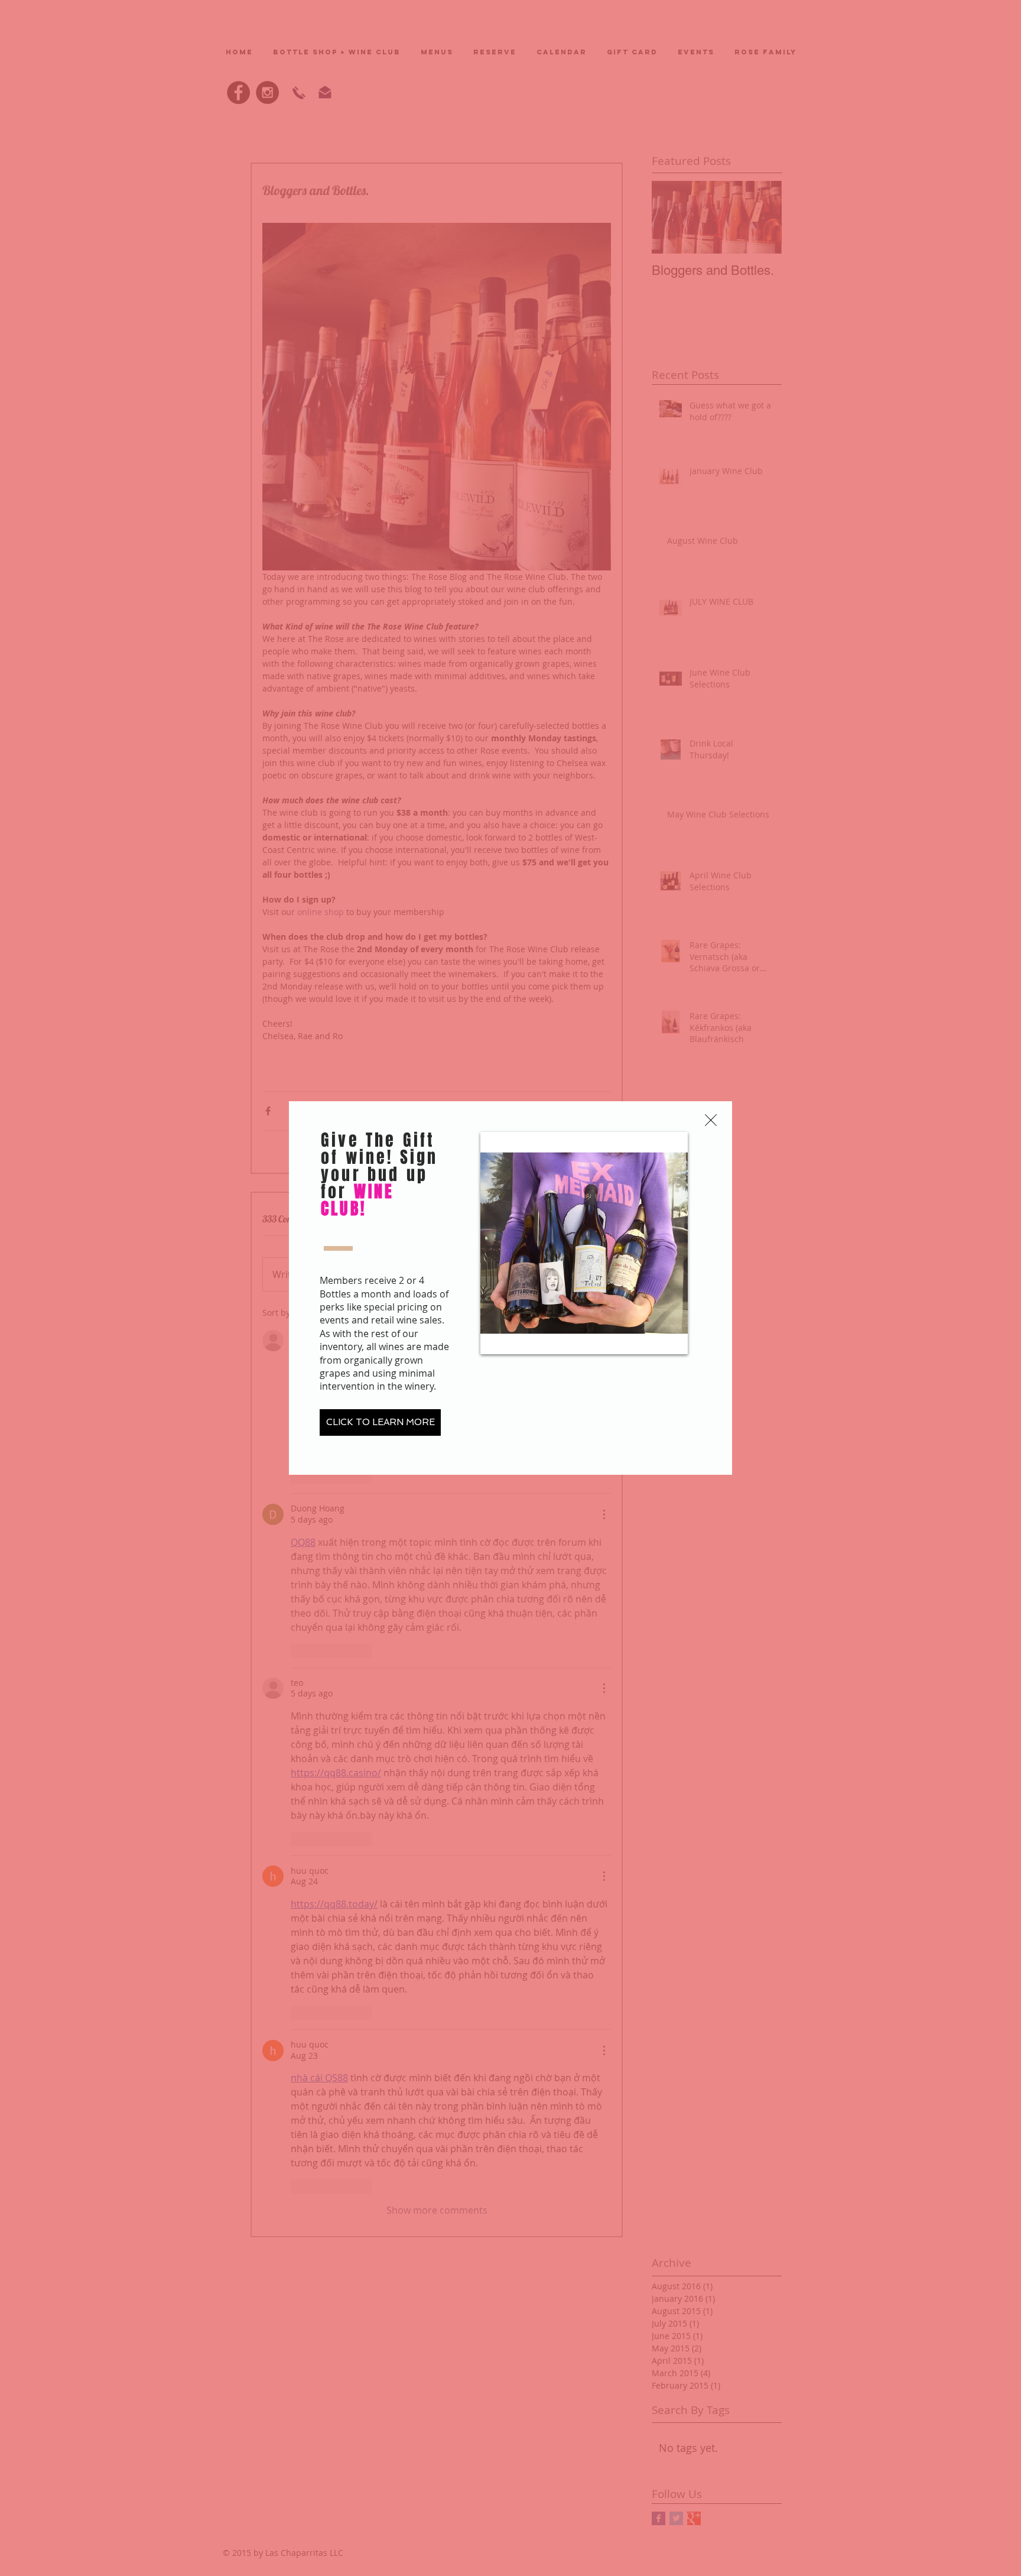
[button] (711, 1120)
